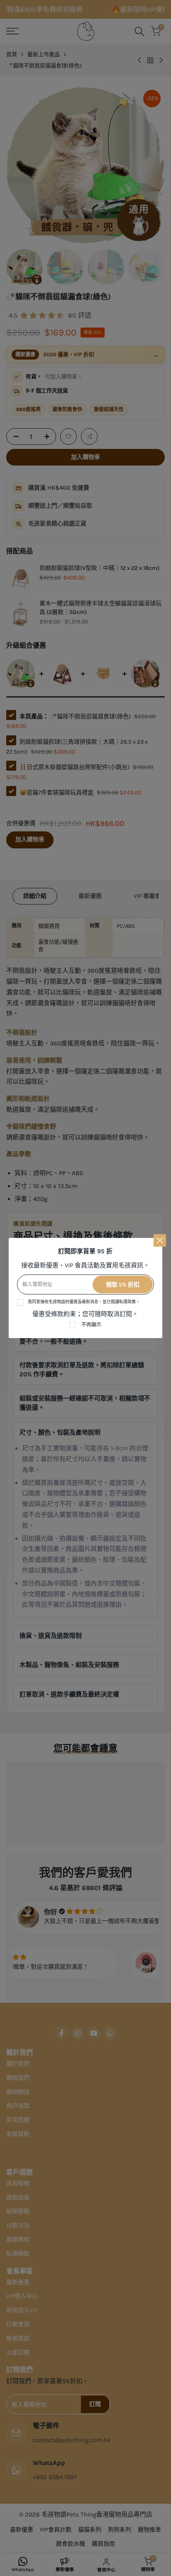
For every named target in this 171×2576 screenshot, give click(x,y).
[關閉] (160, 1240)
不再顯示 (91, 1325)
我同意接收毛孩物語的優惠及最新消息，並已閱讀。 (84, 1302)
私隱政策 (127, 1302)
